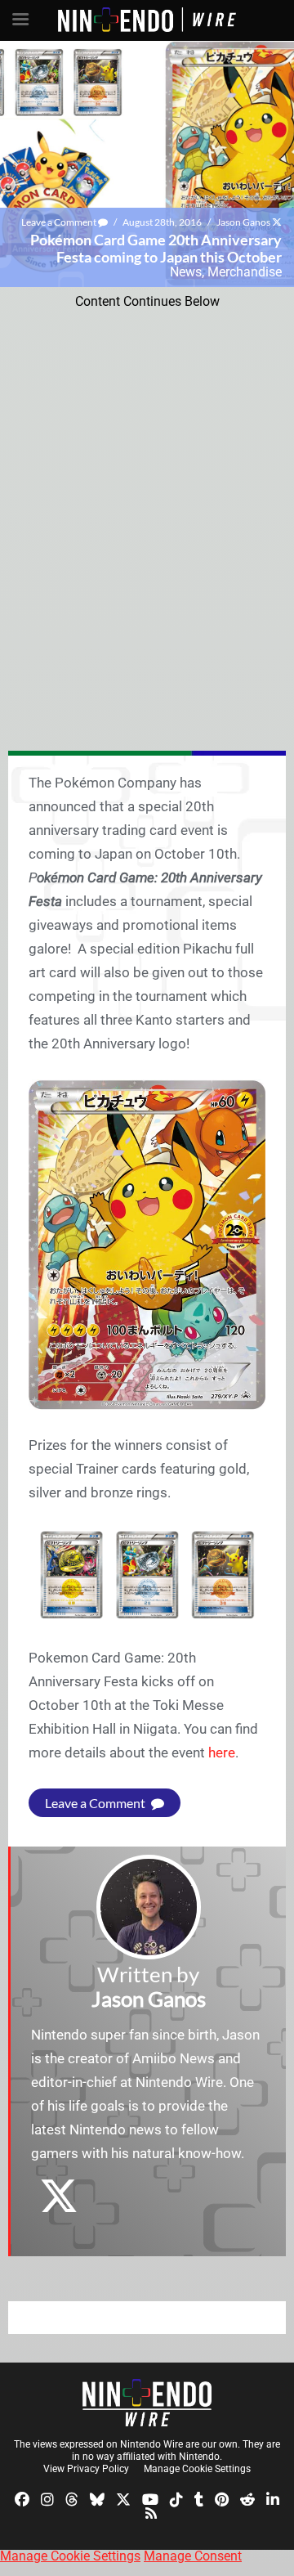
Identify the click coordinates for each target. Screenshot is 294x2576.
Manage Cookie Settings (197, 2469)
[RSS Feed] (151, 2513)
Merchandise (245, 272)
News (186, 272)
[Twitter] (123, 2498)
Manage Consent (193, 2556)
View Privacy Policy (86, 2469)
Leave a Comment (60, 222)
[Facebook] (22, 2498)
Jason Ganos (243, 222)
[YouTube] (150, 2498)
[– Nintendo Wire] (147, 2403)
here (222, 1752)
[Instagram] (47, 2498)
